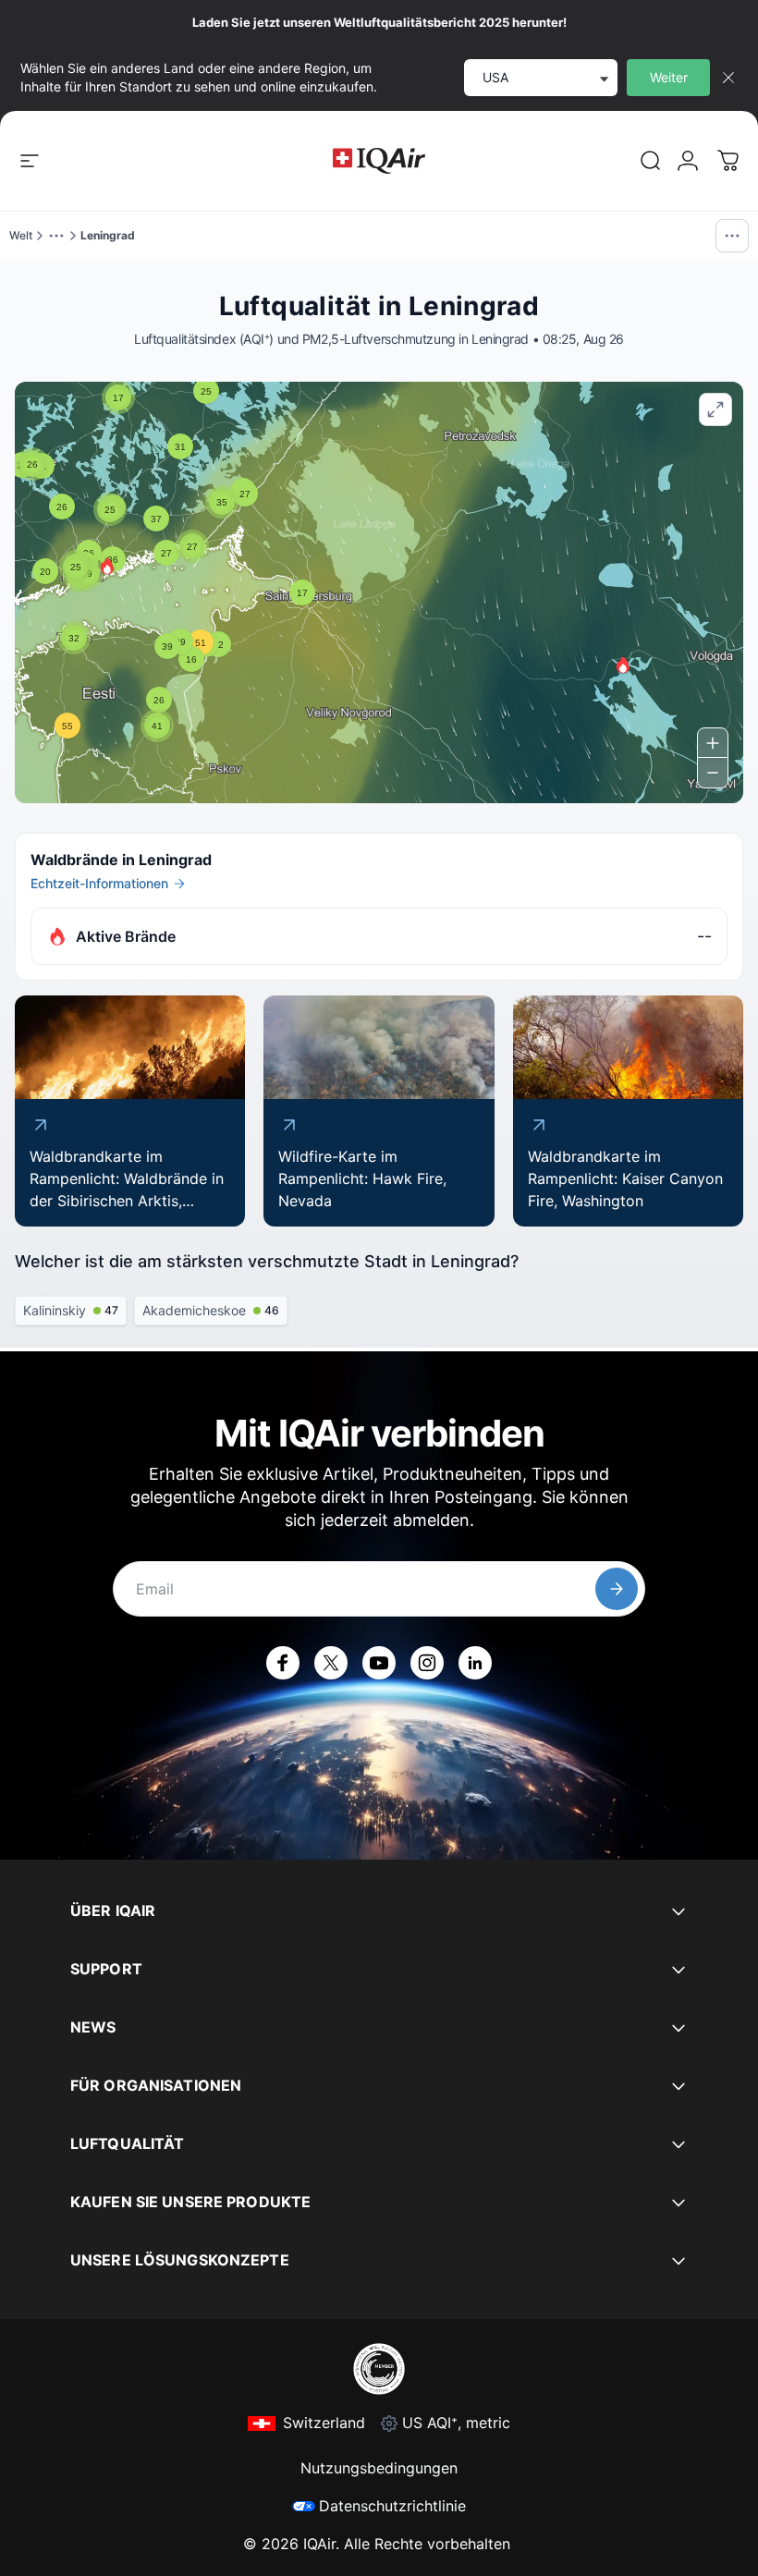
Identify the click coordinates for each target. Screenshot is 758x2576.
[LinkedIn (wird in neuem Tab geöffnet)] (475, 1663)
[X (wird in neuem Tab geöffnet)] (331, 1663)
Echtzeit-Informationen (99, 883)
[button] (107, 566)
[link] (651, 161)
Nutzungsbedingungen (379, 2468)
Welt (21, 235)
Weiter (669, 77)
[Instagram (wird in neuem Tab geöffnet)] (427, 1663)
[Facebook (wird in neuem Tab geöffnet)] (283, 1663)
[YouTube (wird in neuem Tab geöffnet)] (379, 1663)
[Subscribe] (617, 1589)
